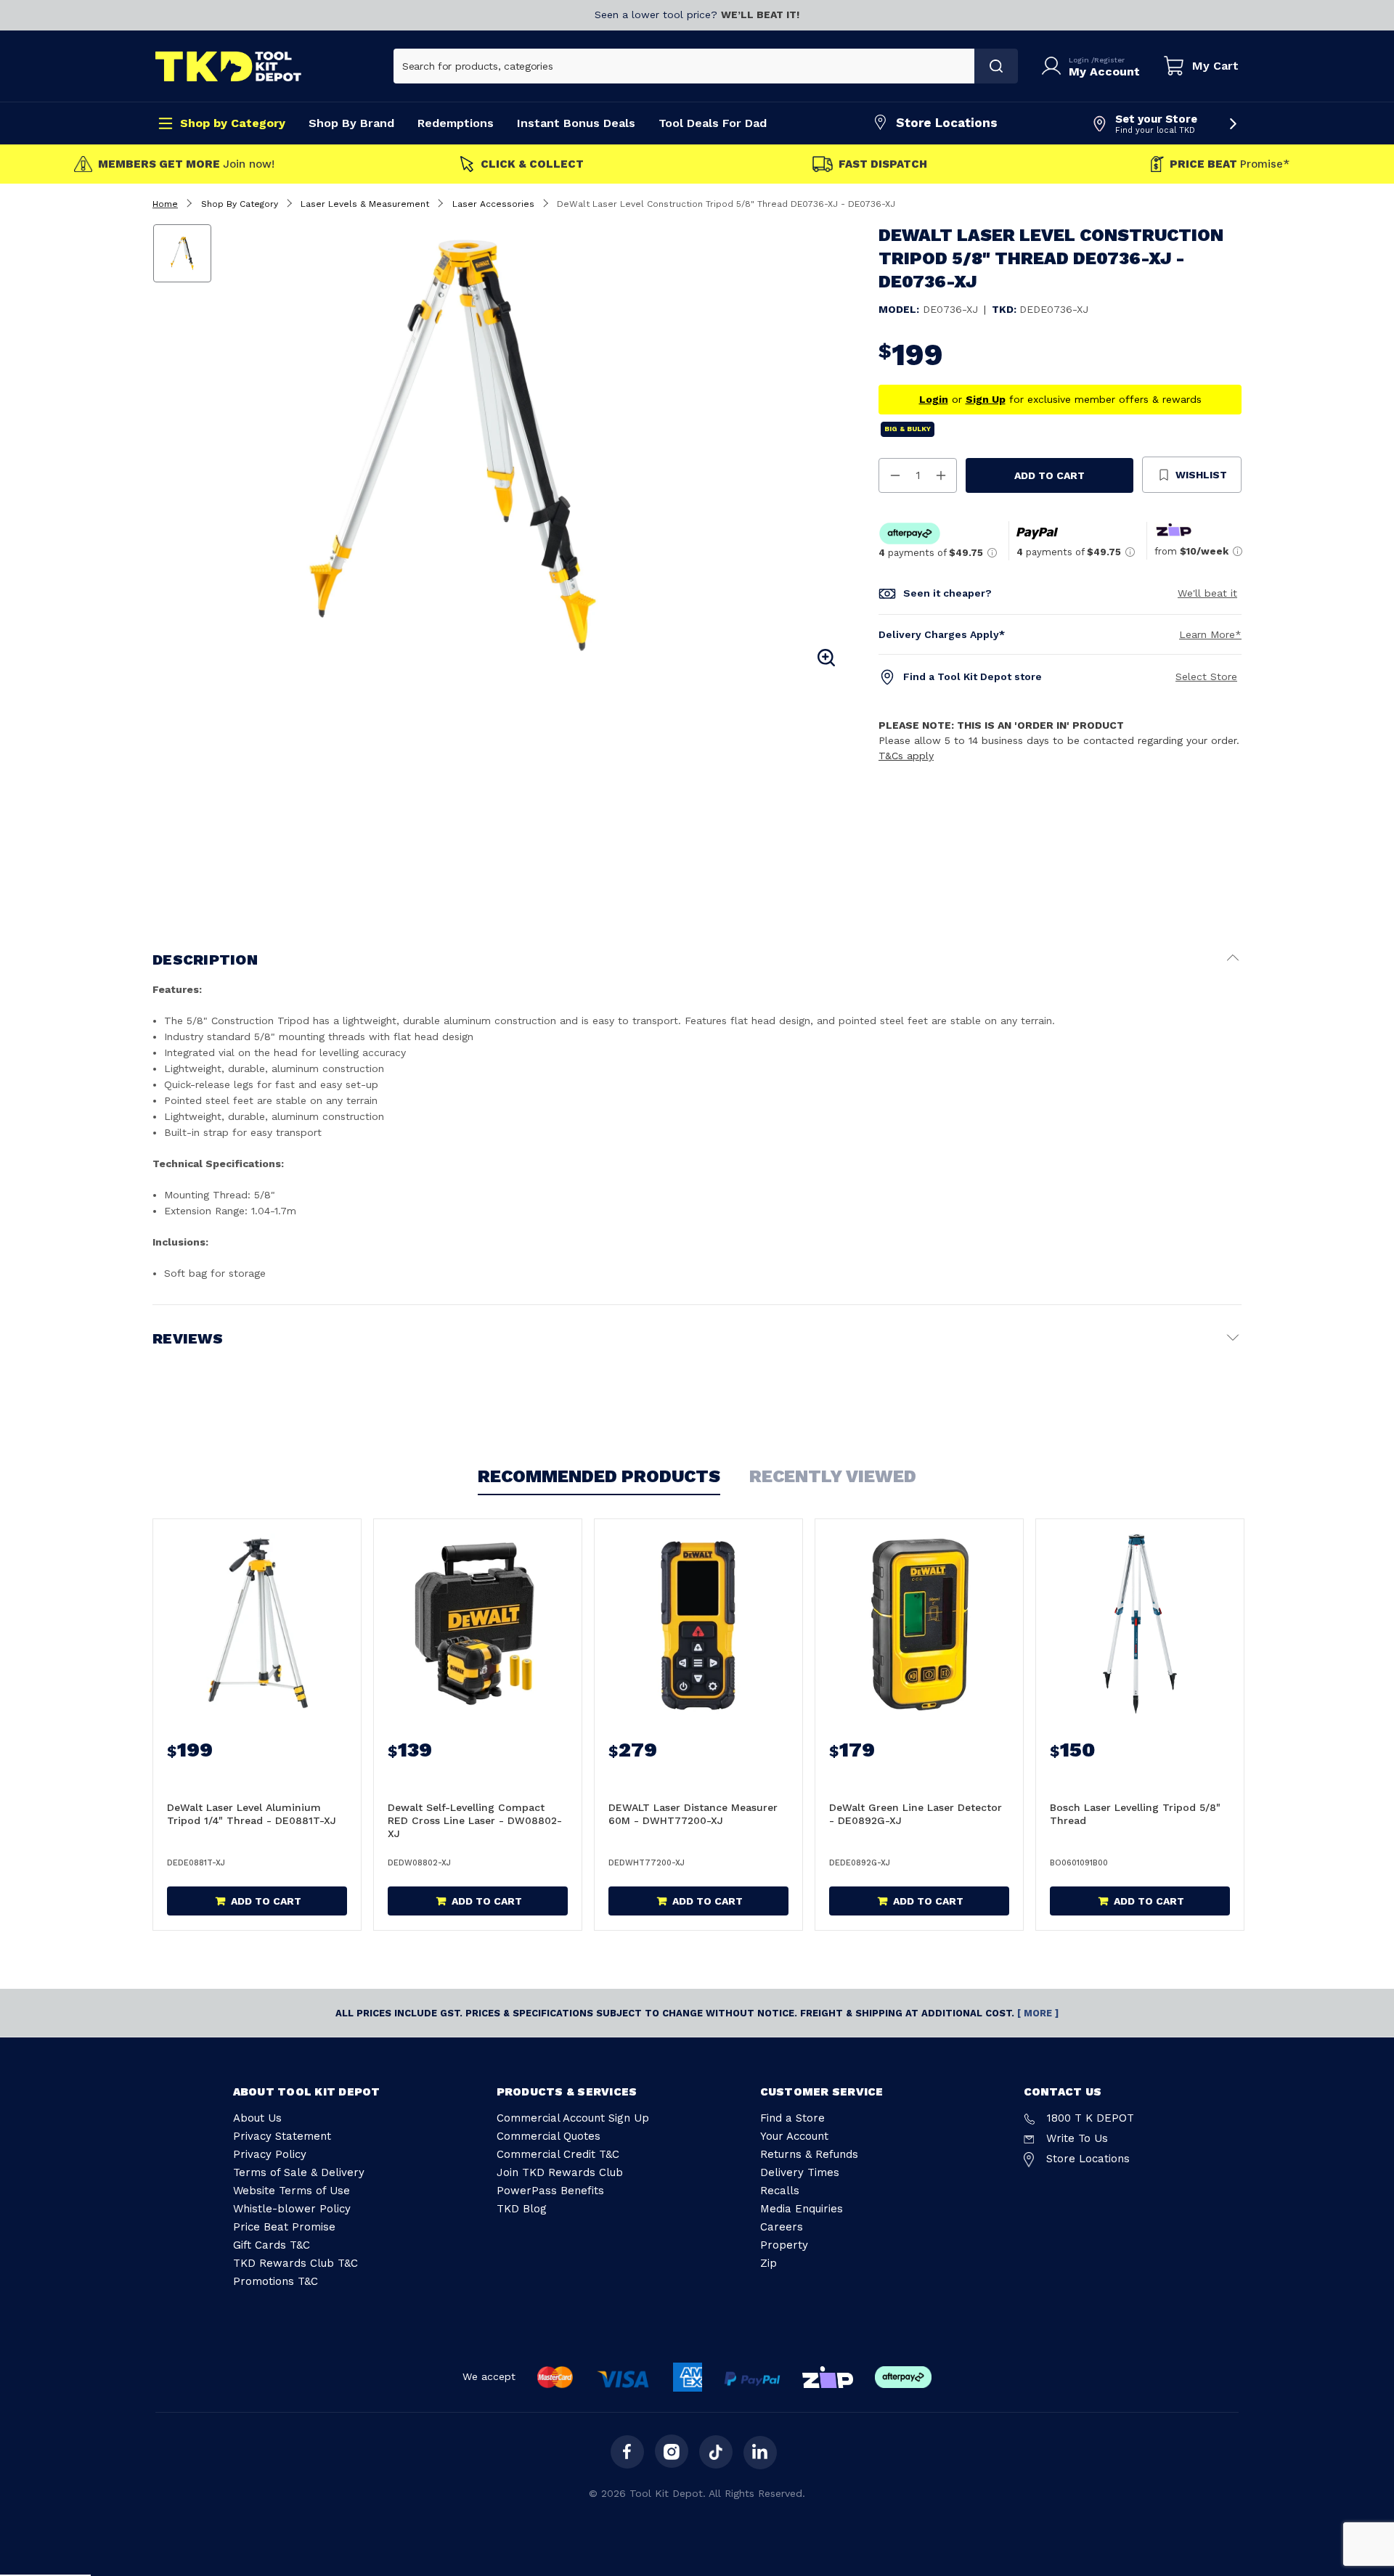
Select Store (1206, 676)
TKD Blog (522, 2209)
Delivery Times (800, 2172)
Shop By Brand (351, 123)
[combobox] (684, 66)
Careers (782, 2227)
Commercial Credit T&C (558, 2154)
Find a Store (792, 2118)
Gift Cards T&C (272, 2245)
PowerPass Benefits (550, 2191)
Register (1109, 60)
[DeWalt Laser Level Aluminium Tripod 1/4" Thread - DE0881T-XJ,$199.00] (257, 1624)
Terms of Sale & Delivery (299, 2172)
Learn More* (1210, 634)
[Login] (1054, 66)
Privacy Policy (270, 2154)
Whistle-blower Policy (292, 2209)
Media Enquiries (802, 2209)
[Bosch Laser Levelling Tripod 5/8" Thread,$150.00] (1140, 1624)
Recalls (780, 2191)
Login (1080, 60)
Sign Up (986, 399)
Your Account (794, 2136)
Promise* (1230, 164)
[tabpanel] (532, 447)
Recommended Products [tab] (599, 1476)
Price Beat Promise (284, 2227)
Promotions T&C (276, 2281)
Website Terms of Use (292, 2191)
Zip (769, 2263)
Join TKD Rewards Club (560, 2172)
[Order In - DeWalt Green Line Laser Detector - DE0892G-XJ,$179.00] (919, 1624)
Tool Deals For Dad (713, 123)
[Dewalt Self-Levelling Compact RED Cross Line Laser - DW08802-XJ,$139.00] (478, 1624)
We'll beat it (1207, 593)
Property (784, 2245)
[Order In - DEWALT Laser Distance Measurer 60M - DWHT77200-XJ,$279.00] (698, 1624)
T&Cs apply (906, 756)
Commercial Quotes (549, 2136)
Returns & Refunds (809, 2154)
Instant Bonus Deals (576, 123)
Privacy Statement (282, 2136)
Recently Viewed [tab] (833, 1476)
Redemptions (456, 123)
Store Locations (947, 123)
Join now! (186, 164)
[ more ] (1038, 2013)
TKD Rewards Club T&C (295, 2263)
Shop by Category (233, 123)
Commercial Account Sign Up (573, 2118)
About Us (257, 2118)
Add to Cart (1049, 475)
